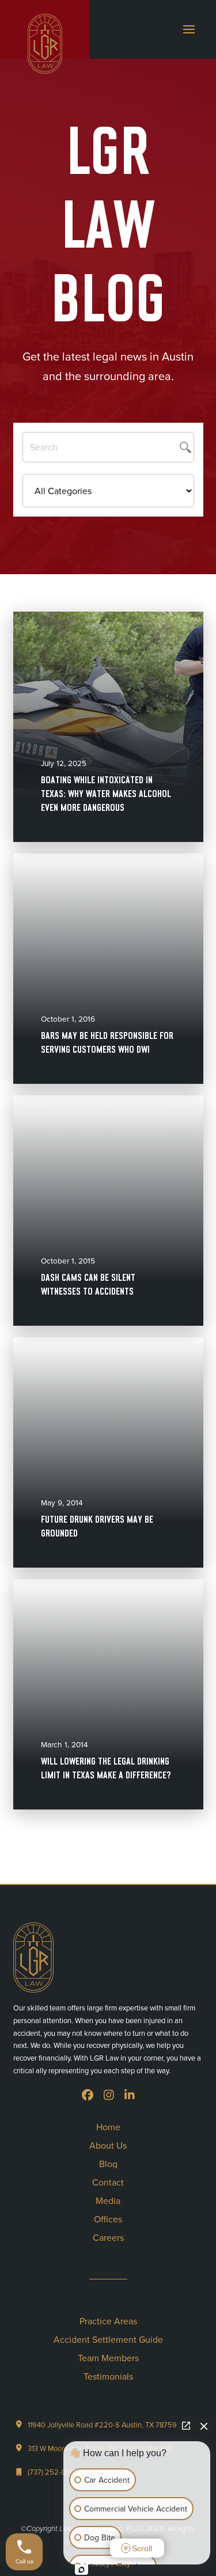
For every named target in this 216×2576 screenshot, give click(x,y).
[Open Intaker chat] (82, 2570)
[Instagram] (109, 2095)
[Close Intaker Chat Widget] (204, 2426)
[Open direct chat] (186, 2426)
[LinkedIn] (130, 2095)
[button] (189, 29)
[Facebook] (88, 2095)
